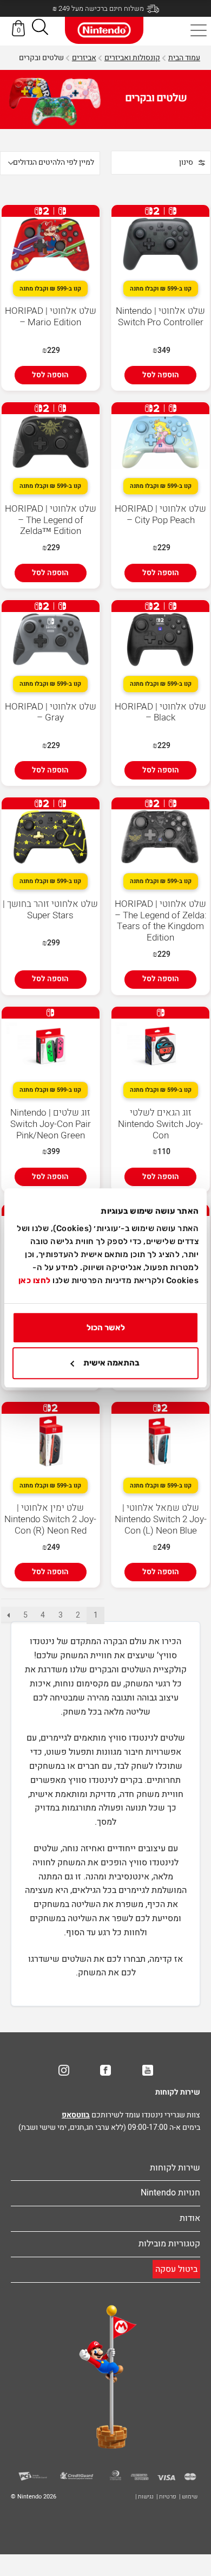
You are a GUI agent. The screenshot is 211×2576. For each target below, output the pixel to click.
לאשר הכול (106, 1328)
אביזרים (84, 58)
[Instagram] (64, 2070)
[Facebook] (105, 2070)
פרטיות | (166, 2497)
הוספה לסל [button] (161, 375)
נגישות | (144, 2497)
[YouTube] (148, 2070)
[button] (40, 29)
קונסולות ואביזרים (132, 58)
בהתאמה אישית (111, 1363)
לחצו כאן (35, 1280)
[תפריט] (199, 30)
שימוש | (188, 2497)
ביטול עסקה (176, 2269)
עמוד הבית (184, 58)
